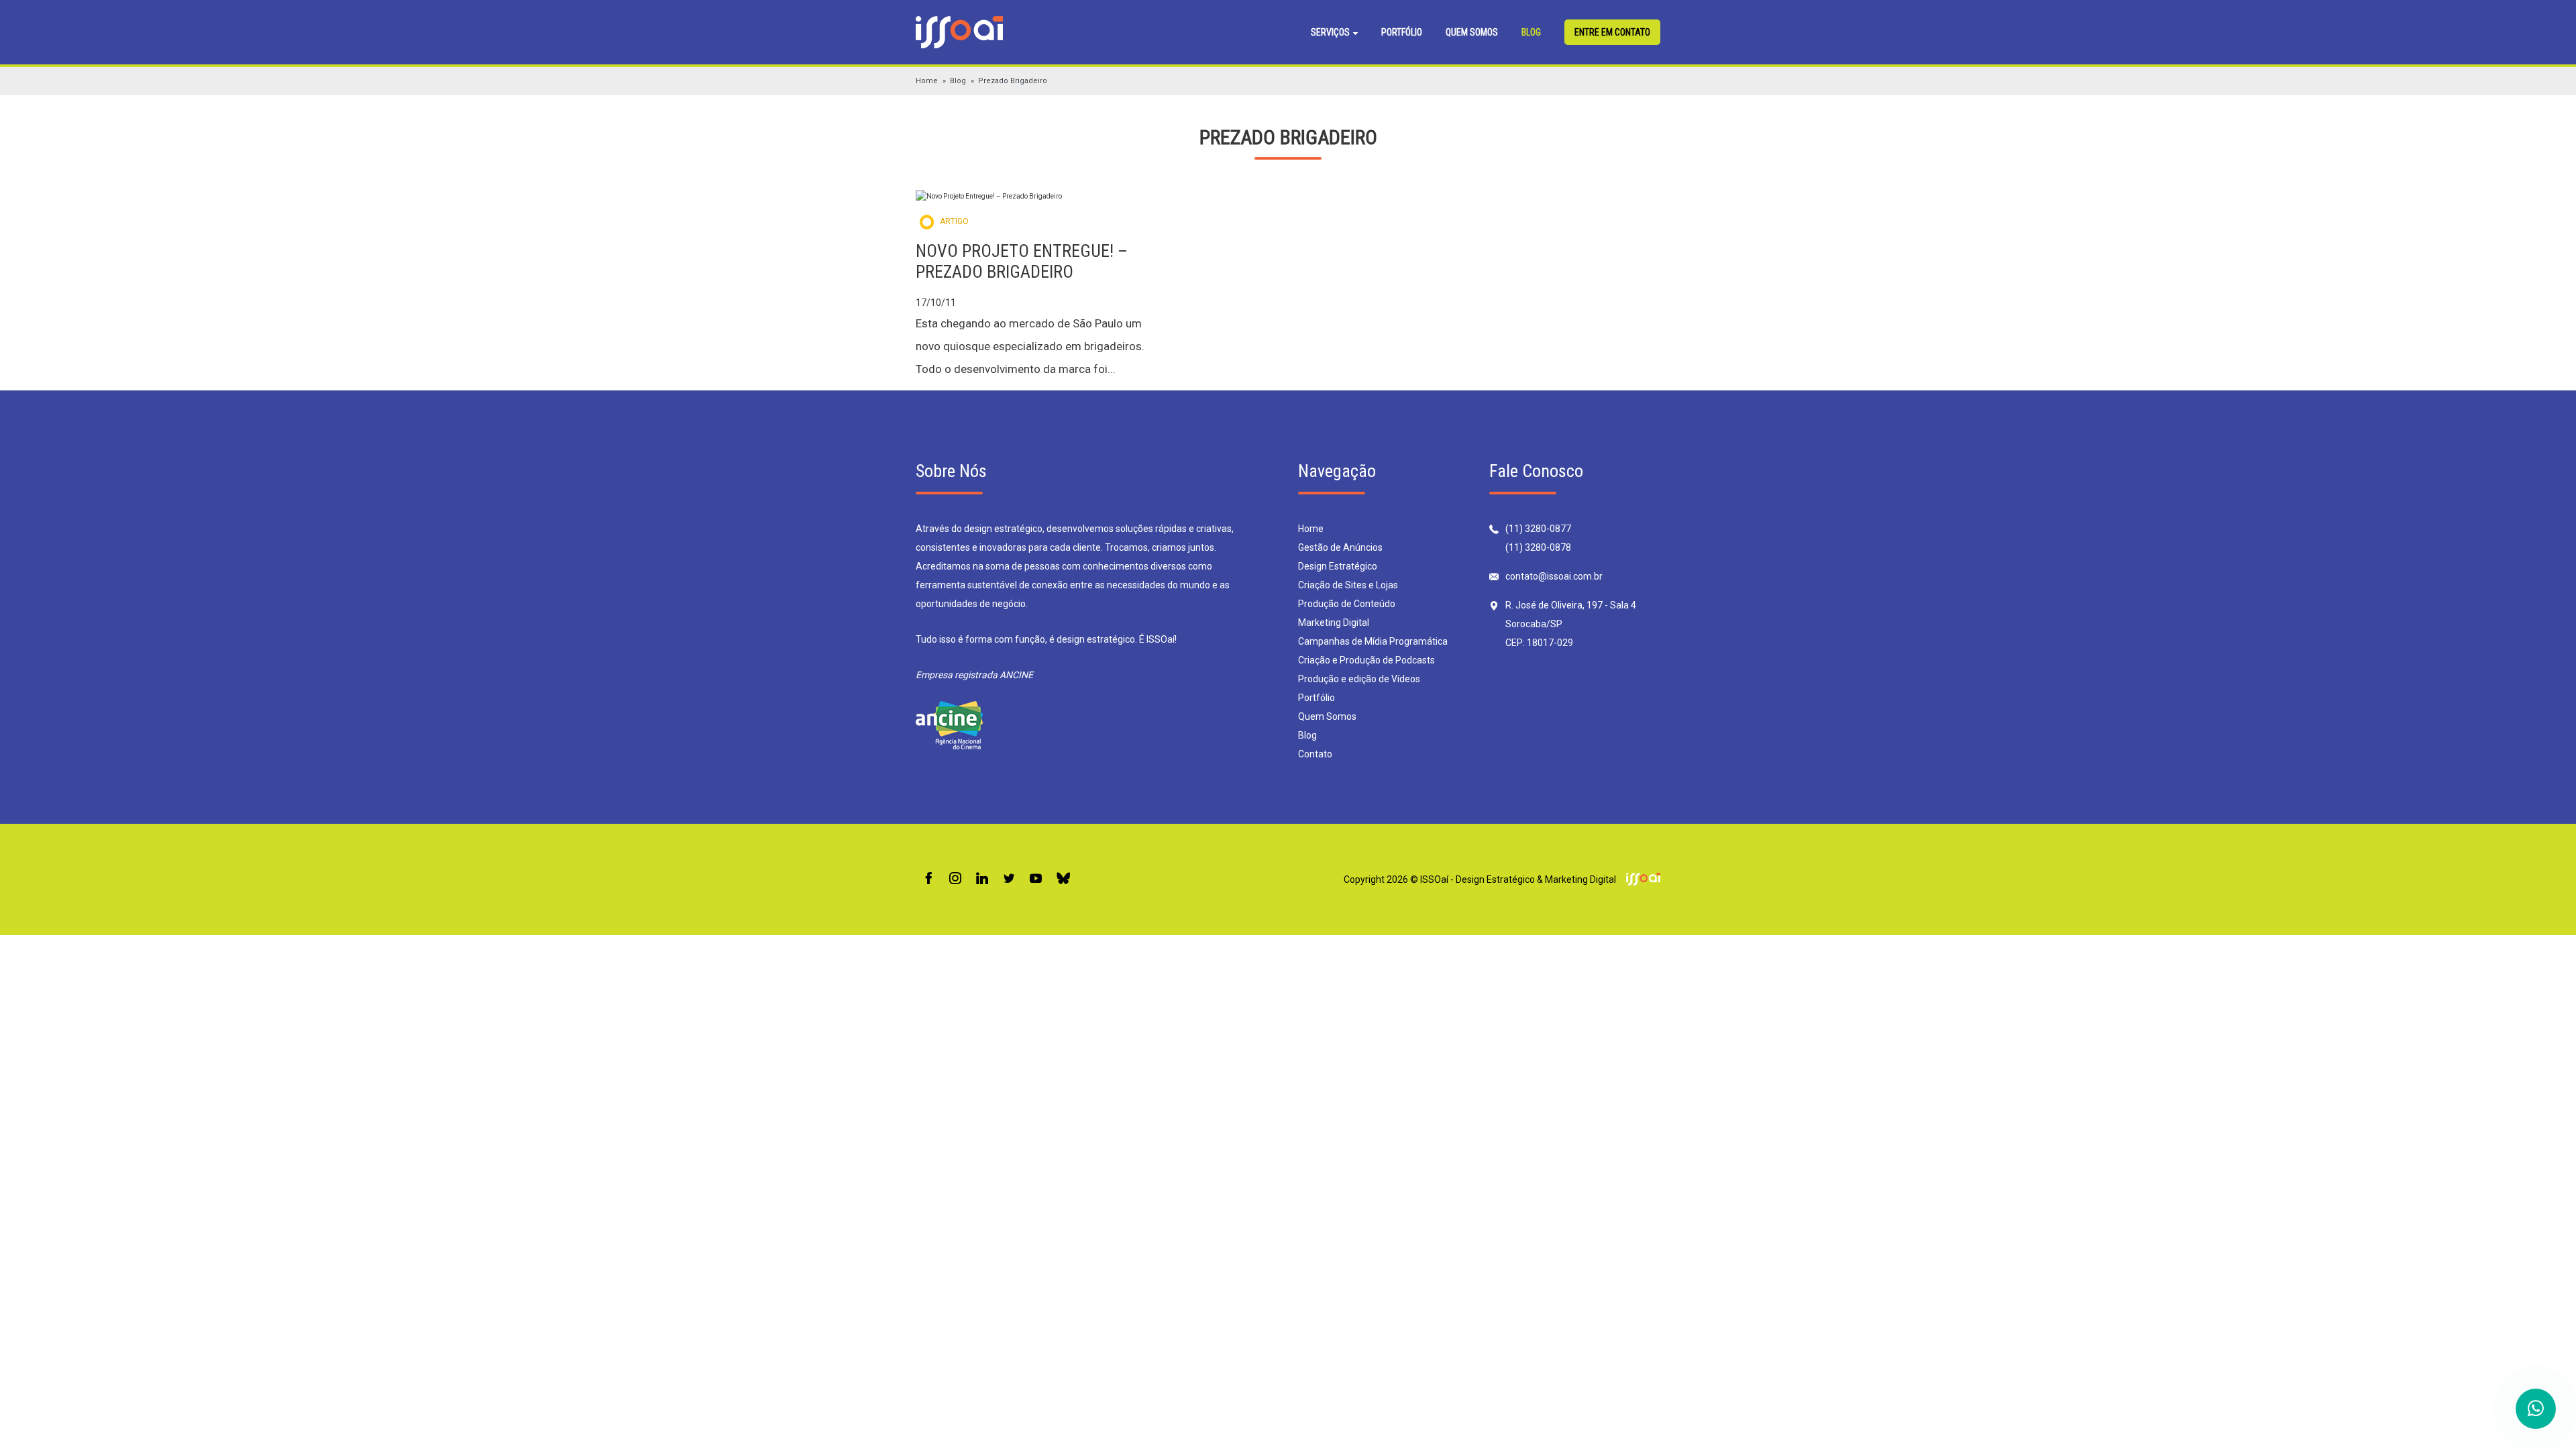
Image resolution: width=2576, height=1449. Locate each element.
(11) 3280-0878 (1538, 547)
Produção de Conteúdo (1347, 604)
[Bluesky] (1063, 879)
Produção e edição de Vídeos (1359, 679)
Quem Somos (1472, 32)
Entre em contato (1612, 32)
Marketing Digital (1334, 623)
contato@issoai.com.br (1554, 576)
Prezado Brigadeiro (1013, 81)
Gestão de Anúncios (1340, 547)
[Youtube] (1036, 879)
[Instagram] (955, 879)
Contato (1315, 754)
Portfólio (1402, 32)
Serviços (1331, 32)
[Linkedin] (982, 879)
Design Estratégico (1338, 566)
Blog (1531, 32)
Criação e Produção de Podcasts (1366, 660)
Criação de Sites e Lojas (1348, 585)
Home (927, 81)
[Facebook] (928, 879)
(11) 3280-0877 (1538, 529)
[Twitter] (1009, 879)
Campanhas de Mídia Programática (1373, 641)
